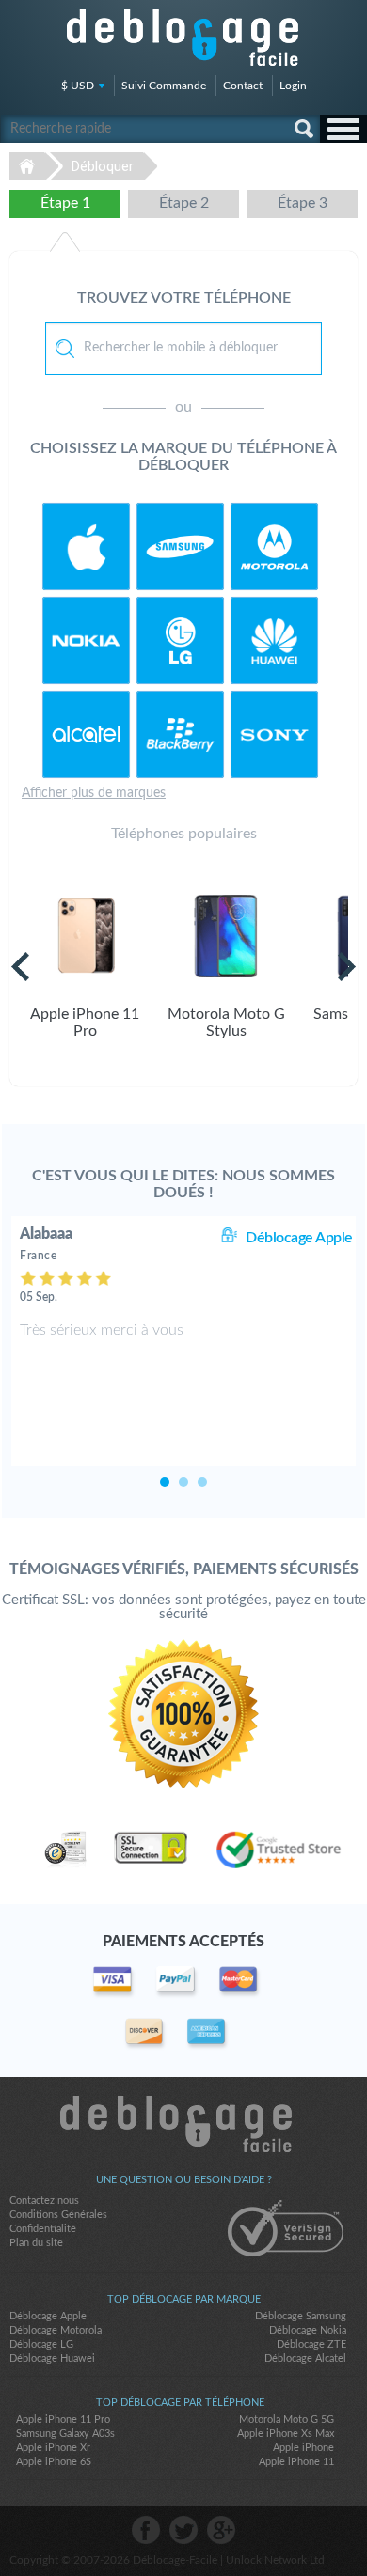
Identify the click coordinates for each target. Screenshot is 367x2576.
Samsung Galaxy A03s (65, 2434)
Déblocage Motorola (56, 2330)
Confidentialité (43, 2229)
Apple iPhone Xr (53, 2448)
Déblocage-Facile (183, 38)
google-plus (221, 2530)
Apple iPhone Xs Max (286, 2434)
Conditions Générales (58, 2215)
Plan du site (36, 2243)
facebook (146, 2530)
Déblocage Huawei (52, 2358)
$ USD (78, 86)
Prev (20, 967)
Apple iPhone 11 (296, 2462)
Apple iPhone (303, 2448)
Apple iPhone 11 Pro (63, 2420)
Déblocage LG (41, 2344)
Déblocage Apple (299, 1238)
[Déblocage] (86, 546)
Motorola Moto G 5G (287, 2420)
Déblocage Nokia (308, 2330)
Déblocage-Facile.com (184, 2124)
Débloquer (103, 166)
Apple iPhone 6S (54, 2462)
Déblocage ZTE (311, 2344)
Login (293, 86)
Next (347, 967)
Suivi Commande (164, 86)
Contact (243, 86)
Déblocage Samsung (301, 2316)
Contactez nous (44, 2201)
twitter (183, 2530)
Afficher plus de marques (94, 793)
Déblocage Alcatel (305, 2358)
